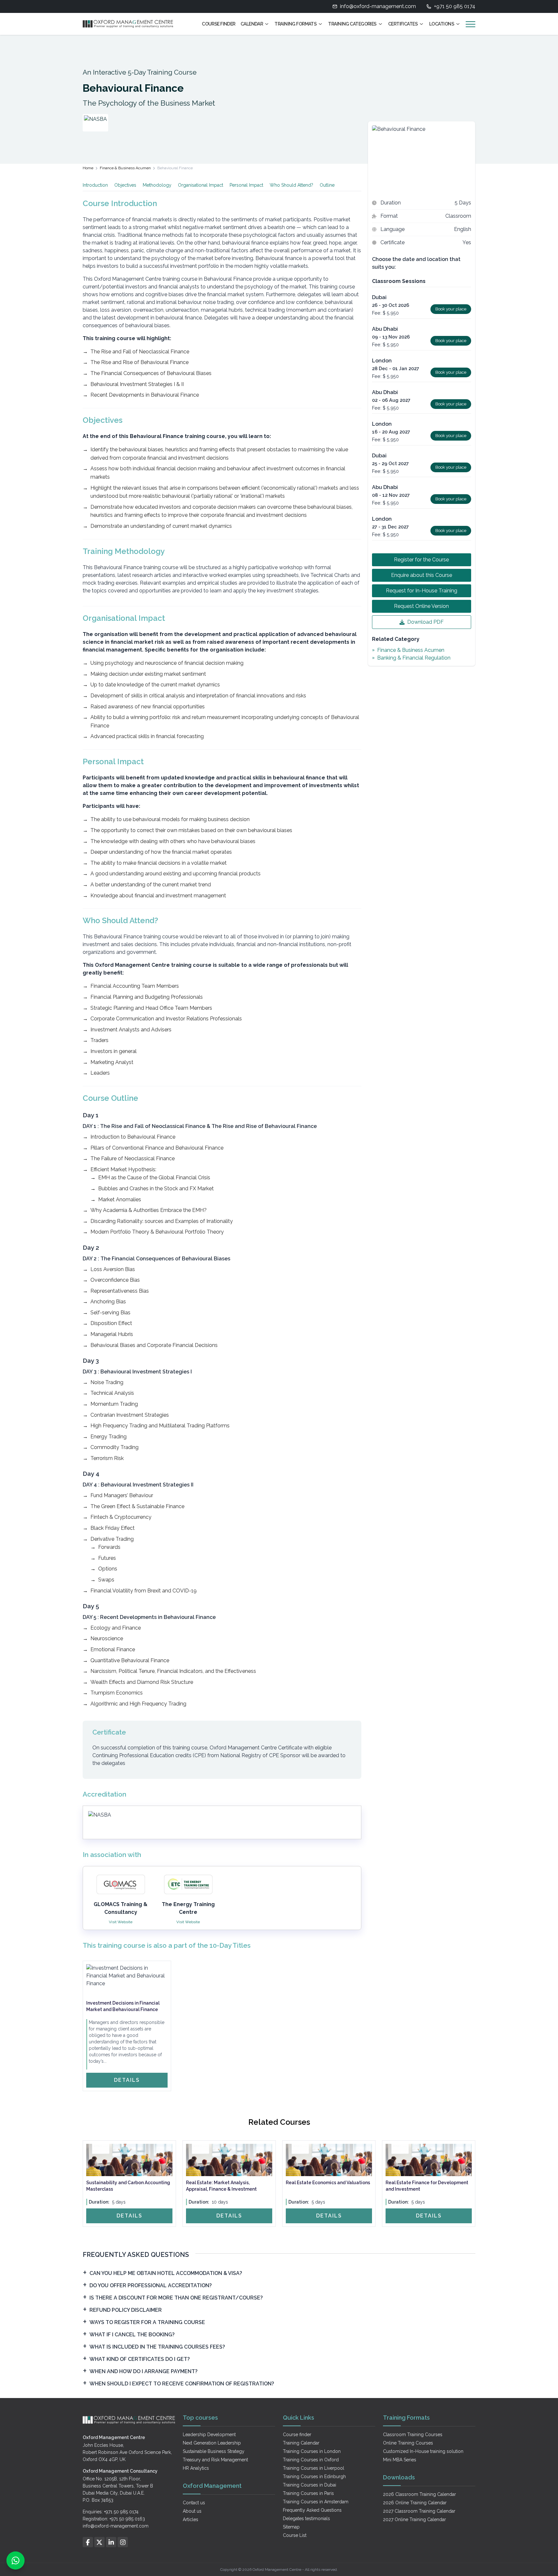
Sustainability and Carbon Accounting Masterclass (128, 2186)
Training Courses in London (312, 2451)
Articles (191, 2519)
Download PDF (425, 622)
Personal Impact (246, 185)
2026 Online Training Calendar (415, 2503)
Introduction (95, 185)
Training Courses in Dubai (310, 2485)
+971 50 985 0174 (455, 6)
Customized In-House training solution (423, 2451)
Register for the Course (421, 560)
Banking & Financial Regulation (414, 658)
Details (127, 2080)
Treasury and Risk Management (215, 2460)
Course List (295, 2535)
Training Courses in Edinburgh (314, 2477)
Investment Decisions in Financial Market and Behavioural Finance (123, 2006)
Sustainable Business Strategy (214, 2451)
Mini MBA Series (400, 2460)
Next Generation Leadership (212, 2443)
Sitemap (291, 2527)
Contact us (194, 2503)
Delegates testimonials (306, 2519)
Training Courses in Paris (308, 2493)
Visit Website (121, 1922)
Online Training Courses (408, 2443)
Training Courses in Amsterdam (316, 2502)
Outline (327, 185)
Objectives (125, 185)
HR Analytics (196, 2468)
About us (192, 2511)
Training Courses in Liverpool (314, 2468)
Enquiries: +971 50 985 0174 (111, 2512)
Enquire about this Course (422, 575)
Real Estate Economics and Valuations (328, 2183)
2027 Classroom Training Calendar (419, 2511)
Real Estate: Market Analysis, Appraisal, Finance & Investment (221, 2186)
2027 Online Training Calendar (414, 2519)
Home (88, 168)
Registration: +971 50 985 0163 (114, 2519)
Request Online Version (421, 606)
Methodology (157, 185)
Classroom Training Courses (413, 2435)
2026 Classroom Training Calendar (419, 2494)
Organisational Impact (201, 185)
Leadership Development (209, 2435)
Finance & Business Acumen (125, 168)
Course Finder (219, 24)
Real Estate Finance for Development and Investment (427, 2186)
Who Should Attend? (291, 185)
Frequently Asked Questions (312, 2510)
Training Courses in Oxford (311, 2460)
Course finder (297, 2435)
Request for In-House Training (422, 591)
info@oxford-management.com (378, 6)
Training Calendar (301, 2443)
